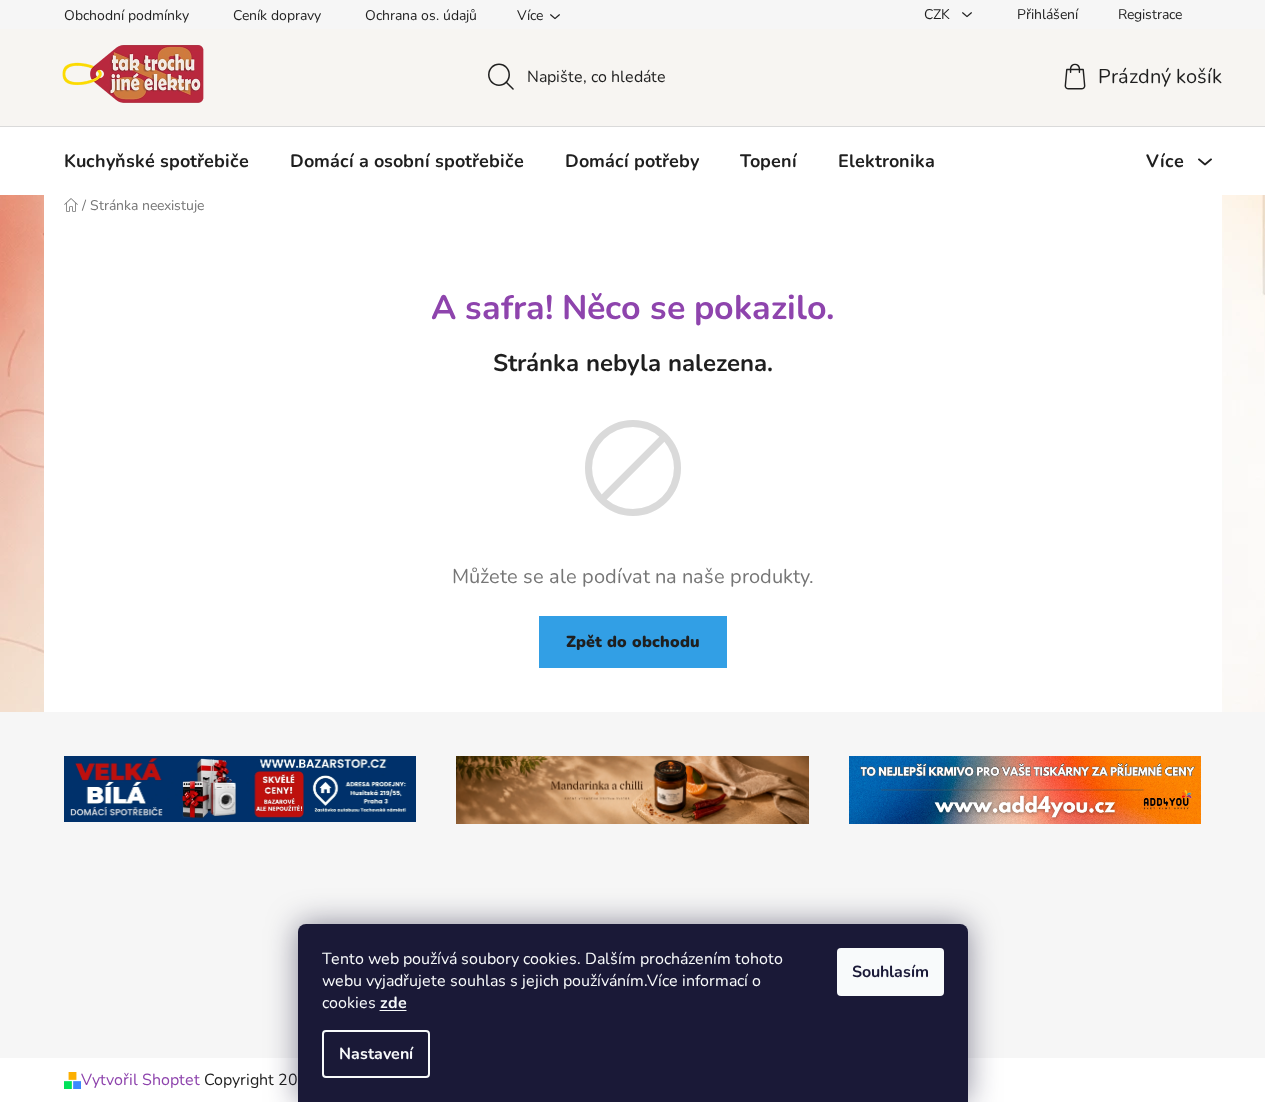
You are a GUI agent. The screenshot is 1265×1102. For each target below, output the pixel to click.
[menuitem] (156, 161)
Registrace (1150, 14)
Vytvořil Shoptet (140, 1080)
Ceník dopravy (277, 15)
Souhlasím (890, 972)
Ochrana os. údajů (421, 15)
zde (393, 1003)
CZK (939, 14)
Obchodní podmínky (126, 15)
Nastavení (376, 1054)
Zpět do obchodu (633, 642)
